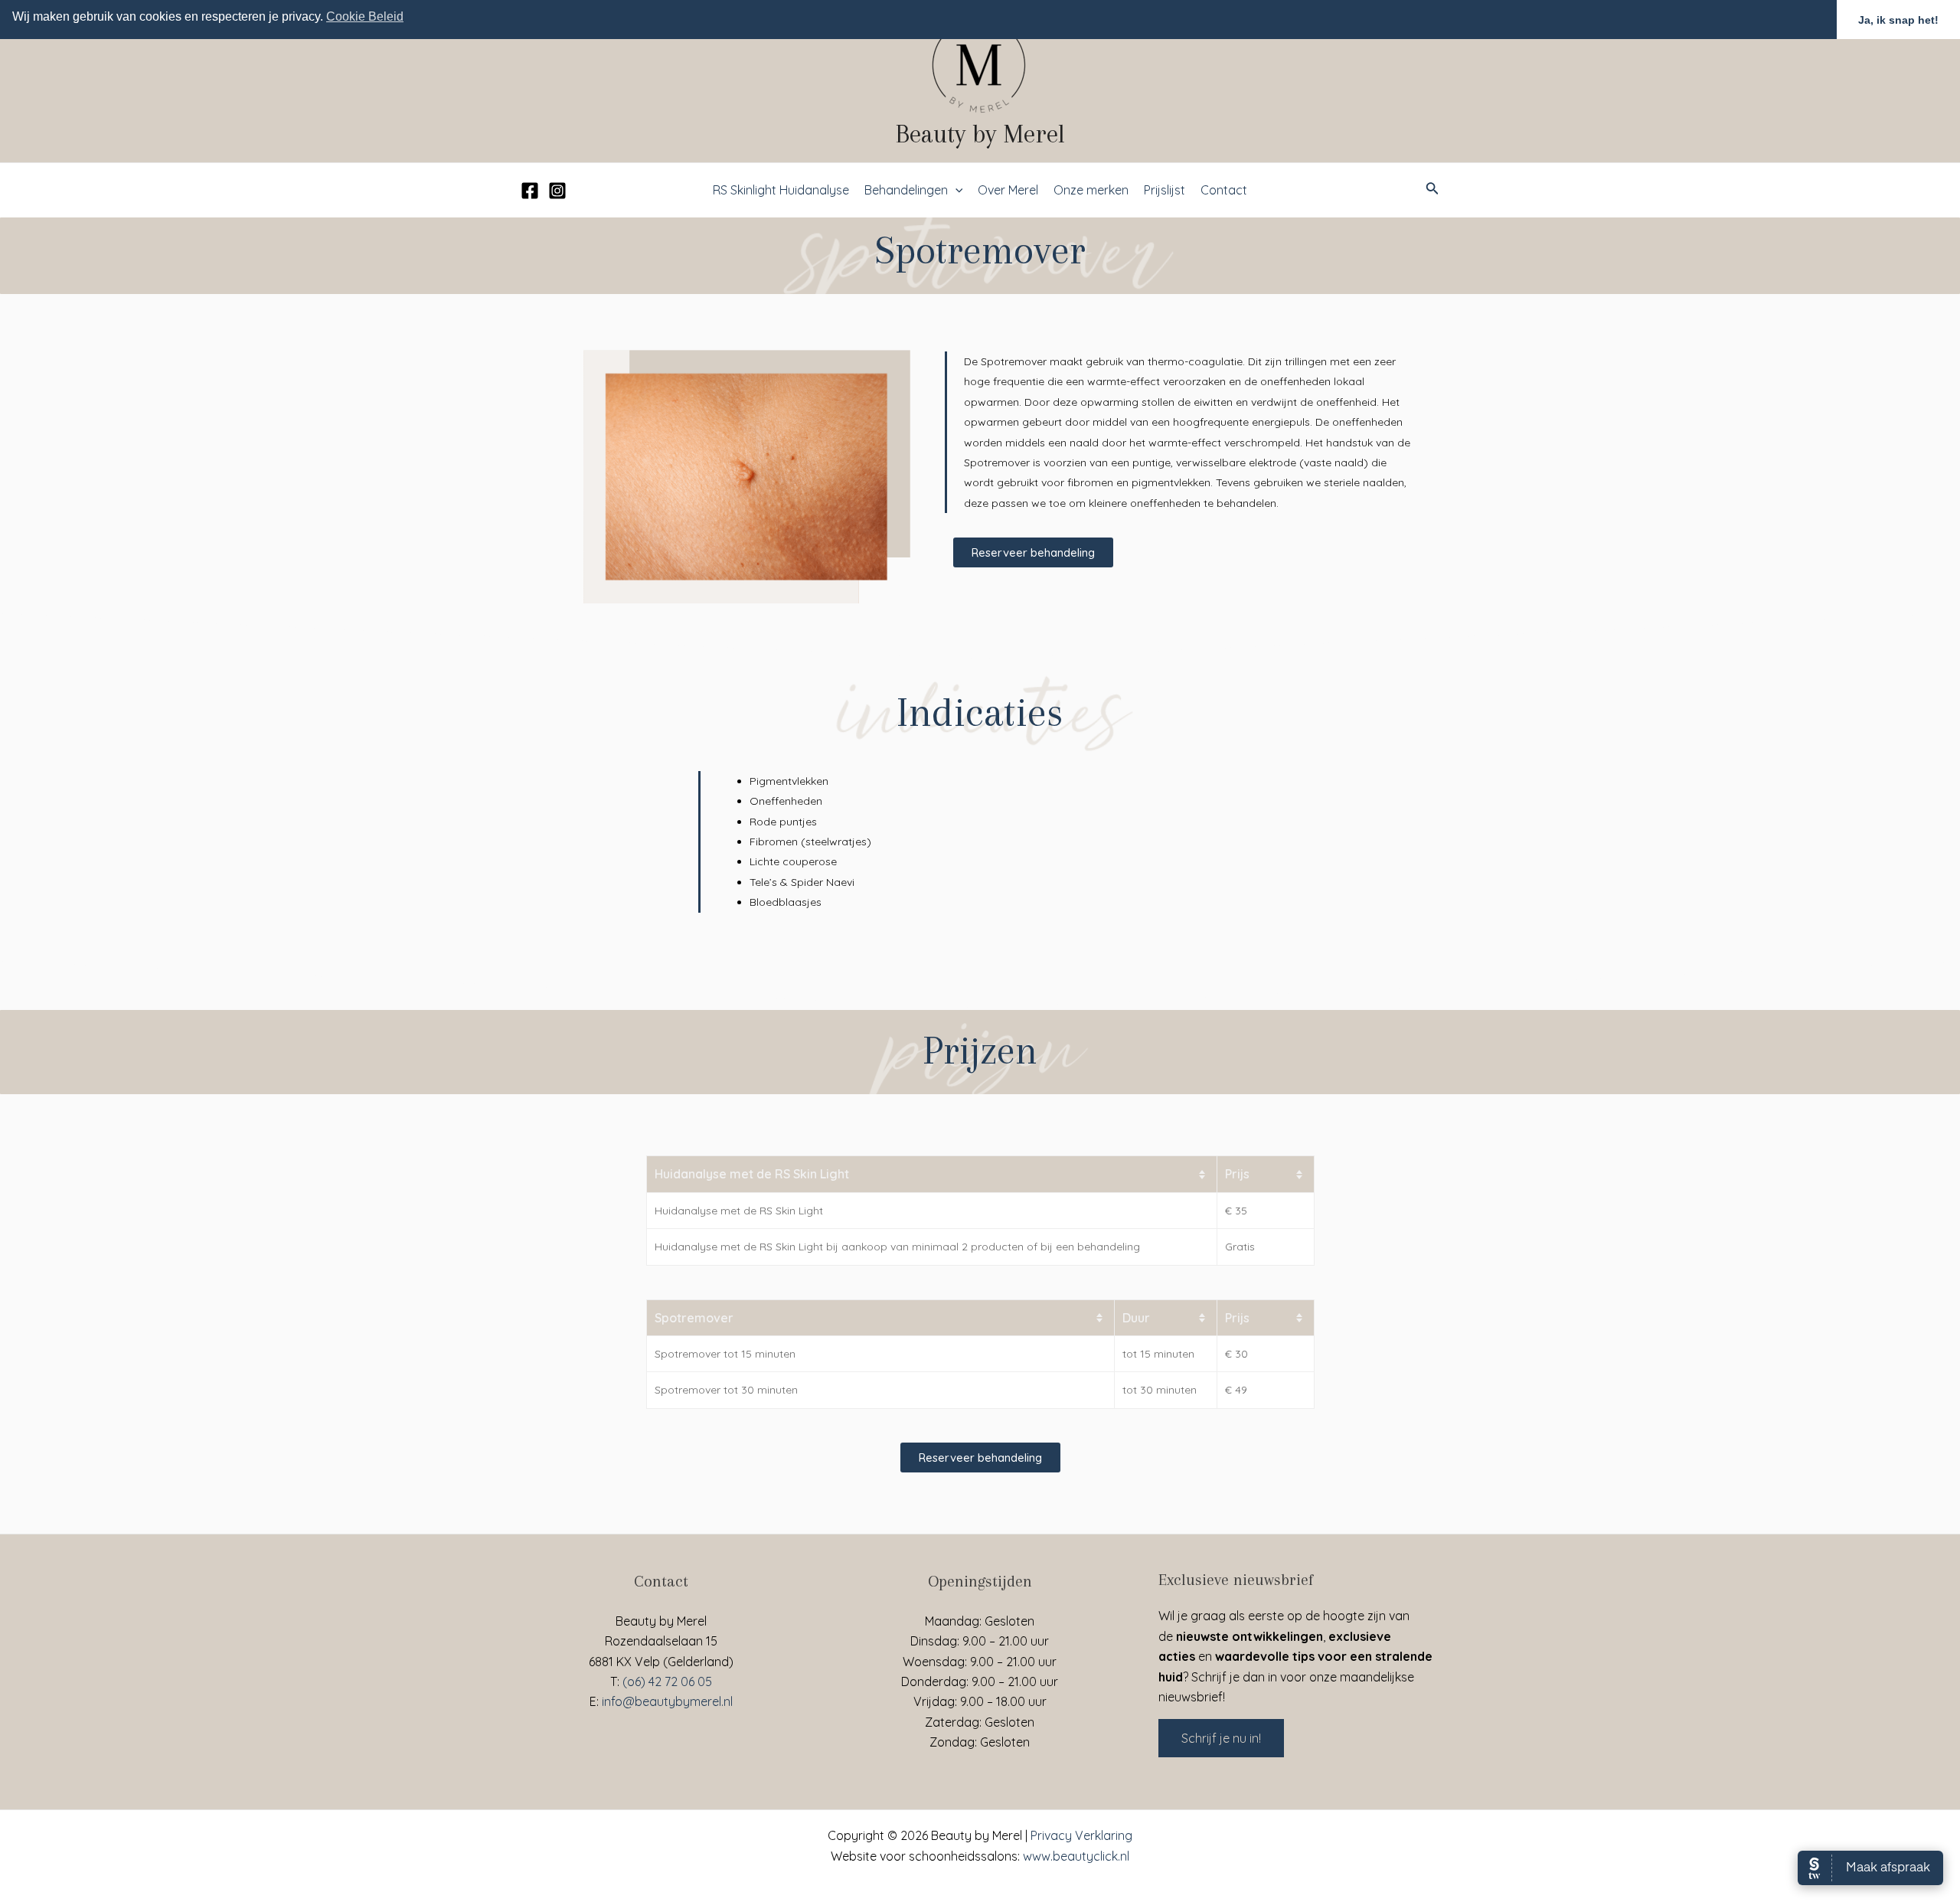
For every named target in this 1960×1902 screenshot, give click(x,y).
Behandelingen (906, 190)
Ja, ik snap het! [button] (1898, 20)
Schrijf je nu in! (1221, 1738)
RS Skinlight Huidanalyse (781, 190)
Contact (1224, 190)
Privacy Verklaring (1081, 1835)
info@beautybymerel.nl (667, 1701)
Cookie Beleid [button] (365, 16)
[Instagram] (557, 191)
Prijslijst (1165, 190)
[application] (955, 190)
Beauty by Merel (980, 134)
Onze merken (1091, 190)
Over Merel (1008, 190)
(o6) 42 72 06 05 (667, 1681)
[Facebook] (530, 191)
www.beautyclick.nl (1076, 1856)
